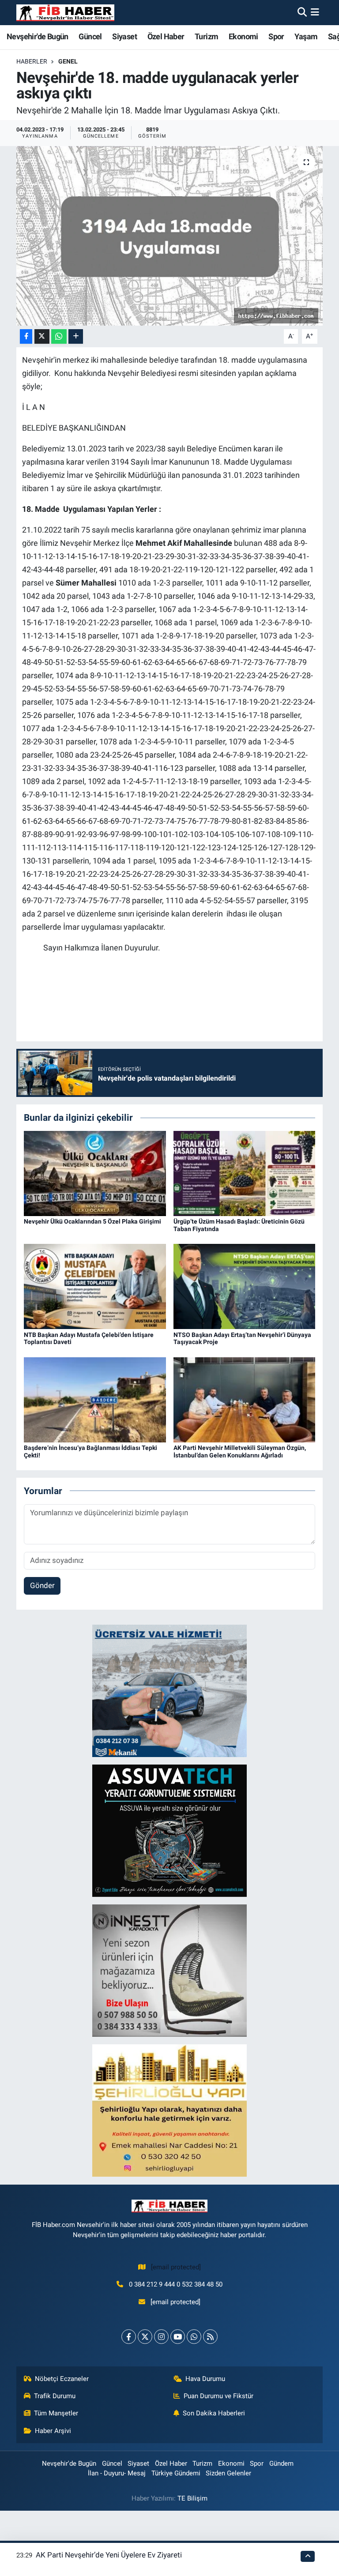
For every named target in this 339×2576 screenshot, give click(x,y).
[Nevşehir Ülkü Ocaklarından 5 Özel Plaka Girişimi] (95, 1173)
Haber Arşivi (53, 2431)
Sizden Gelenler (228, 2473)
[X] (145, 2337)
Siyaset (124, 36)
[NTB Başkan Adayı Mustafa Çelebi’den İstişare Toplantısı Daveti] (95, 1286)
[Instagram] (161, 2337)
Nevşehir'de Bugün (38, 36)
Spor (276, 36)
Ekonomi (243, 36)
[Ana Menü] (315, 12)
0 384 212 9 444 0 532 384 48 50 (176, 2284)
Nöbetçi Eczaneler (62, 2379)
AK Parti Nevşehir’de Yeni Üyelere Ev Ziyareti (109, 2555)
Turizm (206, 36)
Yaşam (306, 36)
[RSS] (210, 2337)
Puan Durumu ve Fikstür (218, 2396)
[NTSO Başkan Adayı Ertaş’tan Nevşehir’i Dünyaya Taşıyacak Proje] (245, 1286)
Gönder (42, 1585)
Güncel (90, 36)
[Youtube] (178, 2337)
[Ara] (302, 12)
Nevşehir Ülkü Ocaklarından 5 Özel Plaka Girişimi (92, 1221)
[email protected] (176, 2267)
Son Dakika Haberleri (214, 2413)
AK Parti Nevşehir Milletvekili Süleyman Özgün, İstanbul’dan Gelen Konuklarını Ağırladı (240, 1451)
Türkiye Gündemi (176, 2473)
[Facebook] (129, 2337)
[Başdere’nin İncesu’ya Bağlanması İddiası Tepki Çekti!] (95, 1399)
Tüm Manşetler (56, 2413)
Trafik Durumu (55, 2396)
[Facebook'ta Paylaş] (26, 336)
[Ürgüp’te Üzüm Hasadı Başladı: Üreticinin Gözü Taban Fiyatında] (245, 1173)
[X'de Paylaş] (42, 336)
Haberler (32, 61)
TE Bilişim (192, 2498)
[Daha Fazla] (76, 336)
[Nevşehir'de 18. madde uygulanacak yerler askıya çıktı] (170, 236)
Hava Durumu (205, 2379)
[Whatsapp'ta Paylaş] (59, 336)
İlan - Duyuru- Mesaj (117, 2473)
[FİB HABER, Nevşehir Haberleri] (65, 13)
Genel (68, 61)
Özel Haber (166, 36)
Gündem (281, 2463)
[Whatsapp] (194, 2337)
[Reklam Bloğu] (169, 1690)
